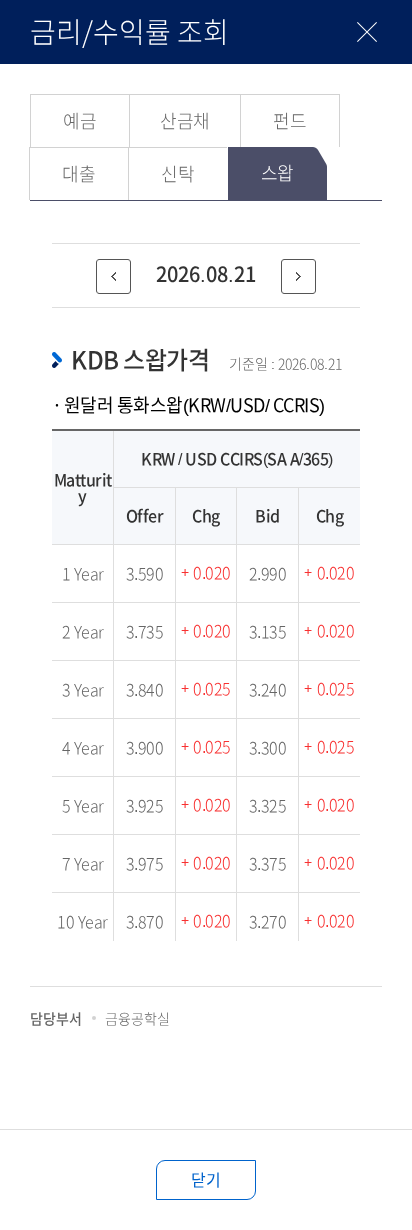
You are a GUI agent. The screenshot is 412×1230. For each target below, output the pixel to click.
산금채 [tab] (185, 120)
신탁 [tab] (177, 173)
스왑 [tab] (277, 172)
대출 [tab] (78, 173)
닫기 (206, 1180)
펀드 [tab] (289, 120)
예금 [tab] (79, 120)
